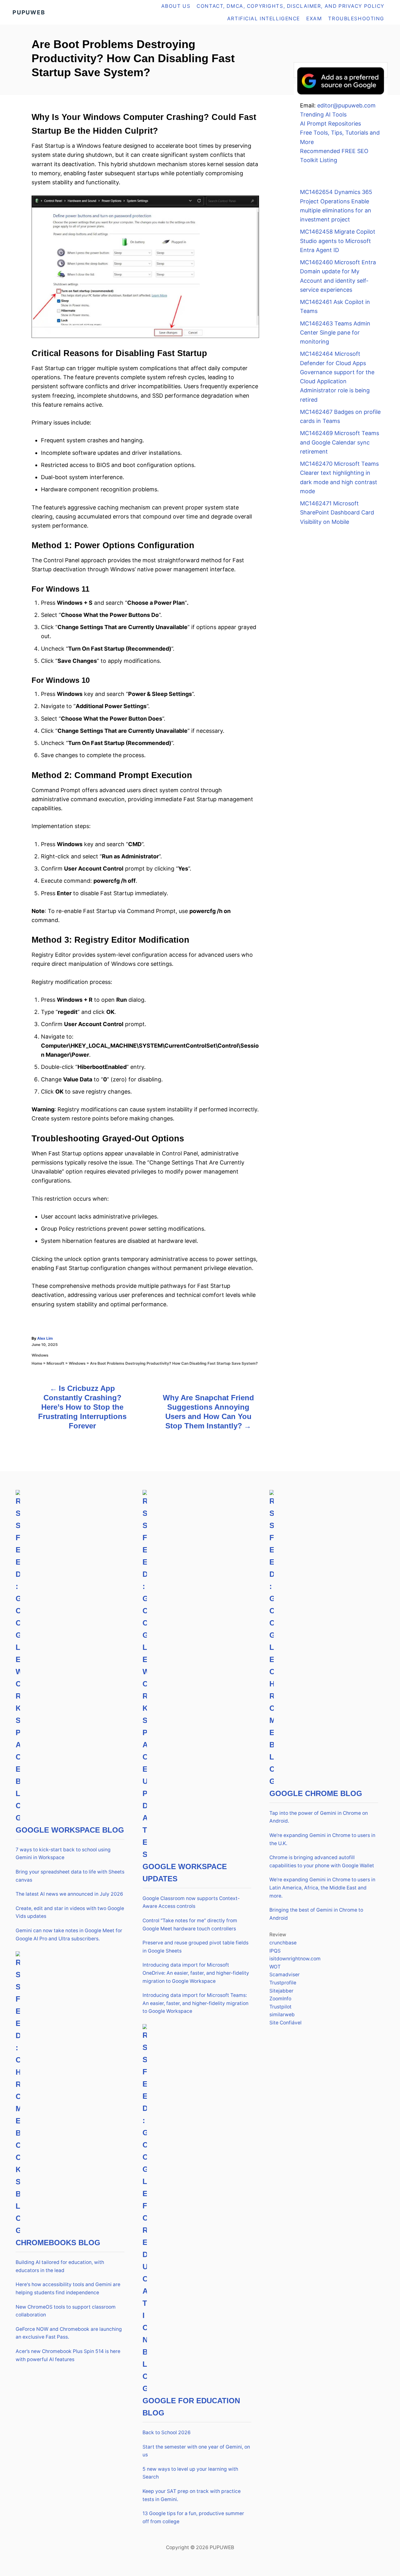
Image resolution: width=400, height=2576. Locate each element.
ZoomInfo (280, 1999)
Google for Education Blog (191, 2407)
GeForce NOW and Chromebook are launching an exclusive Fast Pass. (69, 2333)
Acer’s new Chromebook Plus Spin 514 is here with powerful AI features (68, 2355)
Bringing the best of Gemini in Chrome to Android (316, 1914)
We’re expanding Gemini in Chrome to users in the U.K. (322, 1839)
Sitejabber (281, 1991)
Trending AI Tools (323, 114)
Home (37, 1363)
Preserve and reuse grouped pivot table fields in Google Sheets (195, 1947)
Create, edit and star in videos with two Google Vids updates (70, 1912)
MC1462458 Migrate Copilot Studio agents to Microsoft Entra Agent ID (338, 241)
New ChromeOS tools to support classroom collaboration (66, 2311)
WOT (275, 1967)
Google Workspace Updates (185, 1873)
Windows (40, 1355)
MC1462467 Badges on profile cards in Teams (340, 416)
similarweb (282, 2015)
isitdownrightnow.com (295, 1959)
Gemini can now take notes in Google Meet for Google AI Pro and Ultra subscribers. (69, 1935)
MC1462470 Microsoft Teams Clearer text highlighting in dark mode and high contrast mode (339, 477)
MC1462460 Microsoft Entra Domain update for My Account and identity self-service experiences (338, 276)
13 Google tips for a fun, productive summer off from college (193, 2517)
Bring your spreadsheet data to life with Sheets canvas (70, 1876)
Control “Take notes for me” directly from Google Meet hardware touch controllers (190, 1925)
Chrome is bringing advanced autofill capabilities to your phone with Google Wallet (322, 1861)
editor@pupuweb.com (346, 105)
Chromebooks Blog (58, 2243)
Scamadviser (285, 1975)
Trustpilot (280, 2007)
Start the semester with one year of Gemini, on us (196, 2451)
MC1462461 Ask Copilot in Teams (335, 306)
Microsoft (55, 1363)
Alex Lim (45, 1338)
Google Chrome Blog (316, 1793)
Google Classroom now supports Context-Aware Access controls (191, 1902)
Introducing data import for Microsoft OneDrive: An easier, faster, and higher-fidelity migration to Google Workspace (196, 1973)
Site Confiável (285, 2023)
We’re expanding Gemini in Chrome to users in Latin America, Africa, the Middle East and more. (322, 1888)
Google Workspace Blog (70, 1830)
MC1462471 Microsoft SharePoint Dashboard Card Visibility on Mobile (337, 513)
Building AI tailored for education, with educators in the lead (60, 2266)
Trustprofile (283, 1983)
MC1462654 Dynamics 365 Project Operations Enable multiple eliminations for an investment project (336, 206)
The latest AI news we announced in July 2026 (69, 1894)
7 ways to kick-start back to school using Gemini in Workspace (63, 1854)
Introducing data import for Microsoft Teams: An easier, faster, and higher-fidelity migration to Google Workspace (195, 2003)
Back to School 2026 (167, 2432)
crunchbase (283, 1943)
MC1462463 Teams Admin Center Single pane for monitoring (335, 333)
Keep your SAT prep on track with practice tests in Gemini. (192, 2495)
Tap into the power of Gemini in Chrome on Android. (319, 1817)
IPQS (275, 1951)
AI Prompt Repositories (330, 124)
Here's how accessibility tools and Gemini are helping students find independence (68, 2288)
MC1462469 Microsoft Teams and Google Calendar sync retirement (340, 442)
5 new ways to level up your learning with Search (190, 2473)
